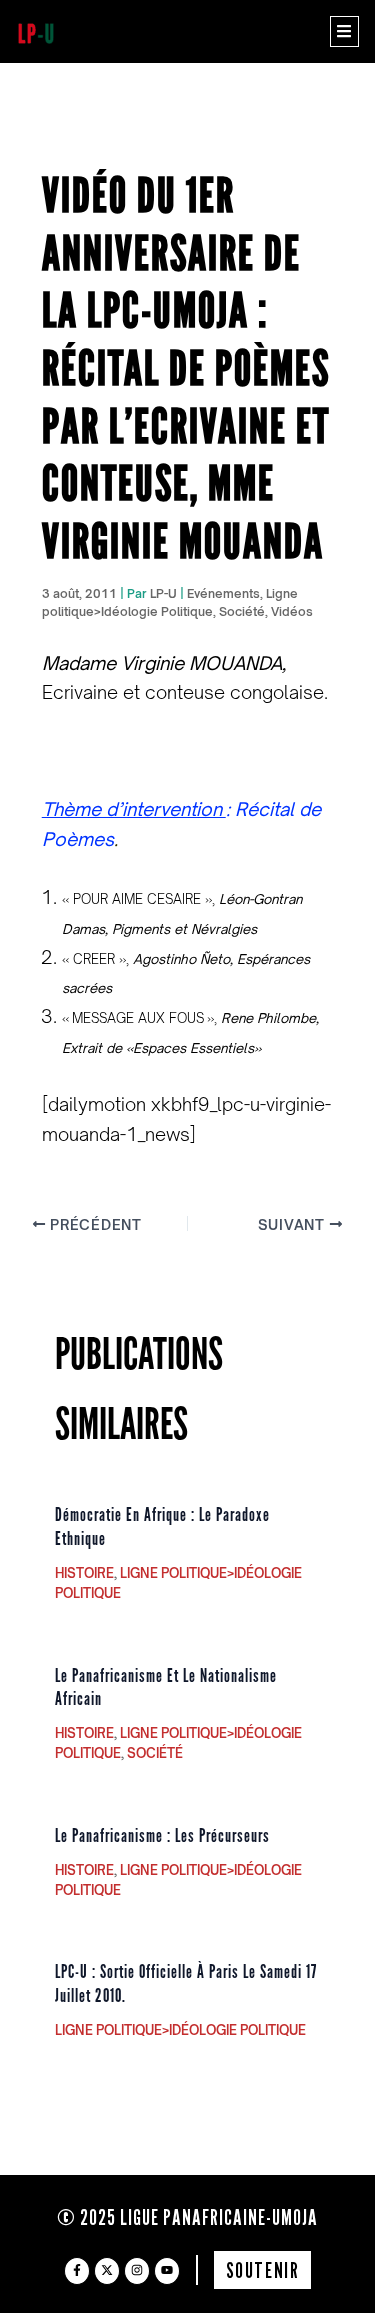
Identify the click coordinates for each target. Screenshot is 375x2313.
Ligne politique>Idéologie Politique (180, 2030)
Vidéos (292, 611)
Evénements (223, 593)
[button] (344, 31)
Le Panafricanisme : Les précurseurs (162, 1836)
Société (242, 611)
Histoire (84, 1573)
